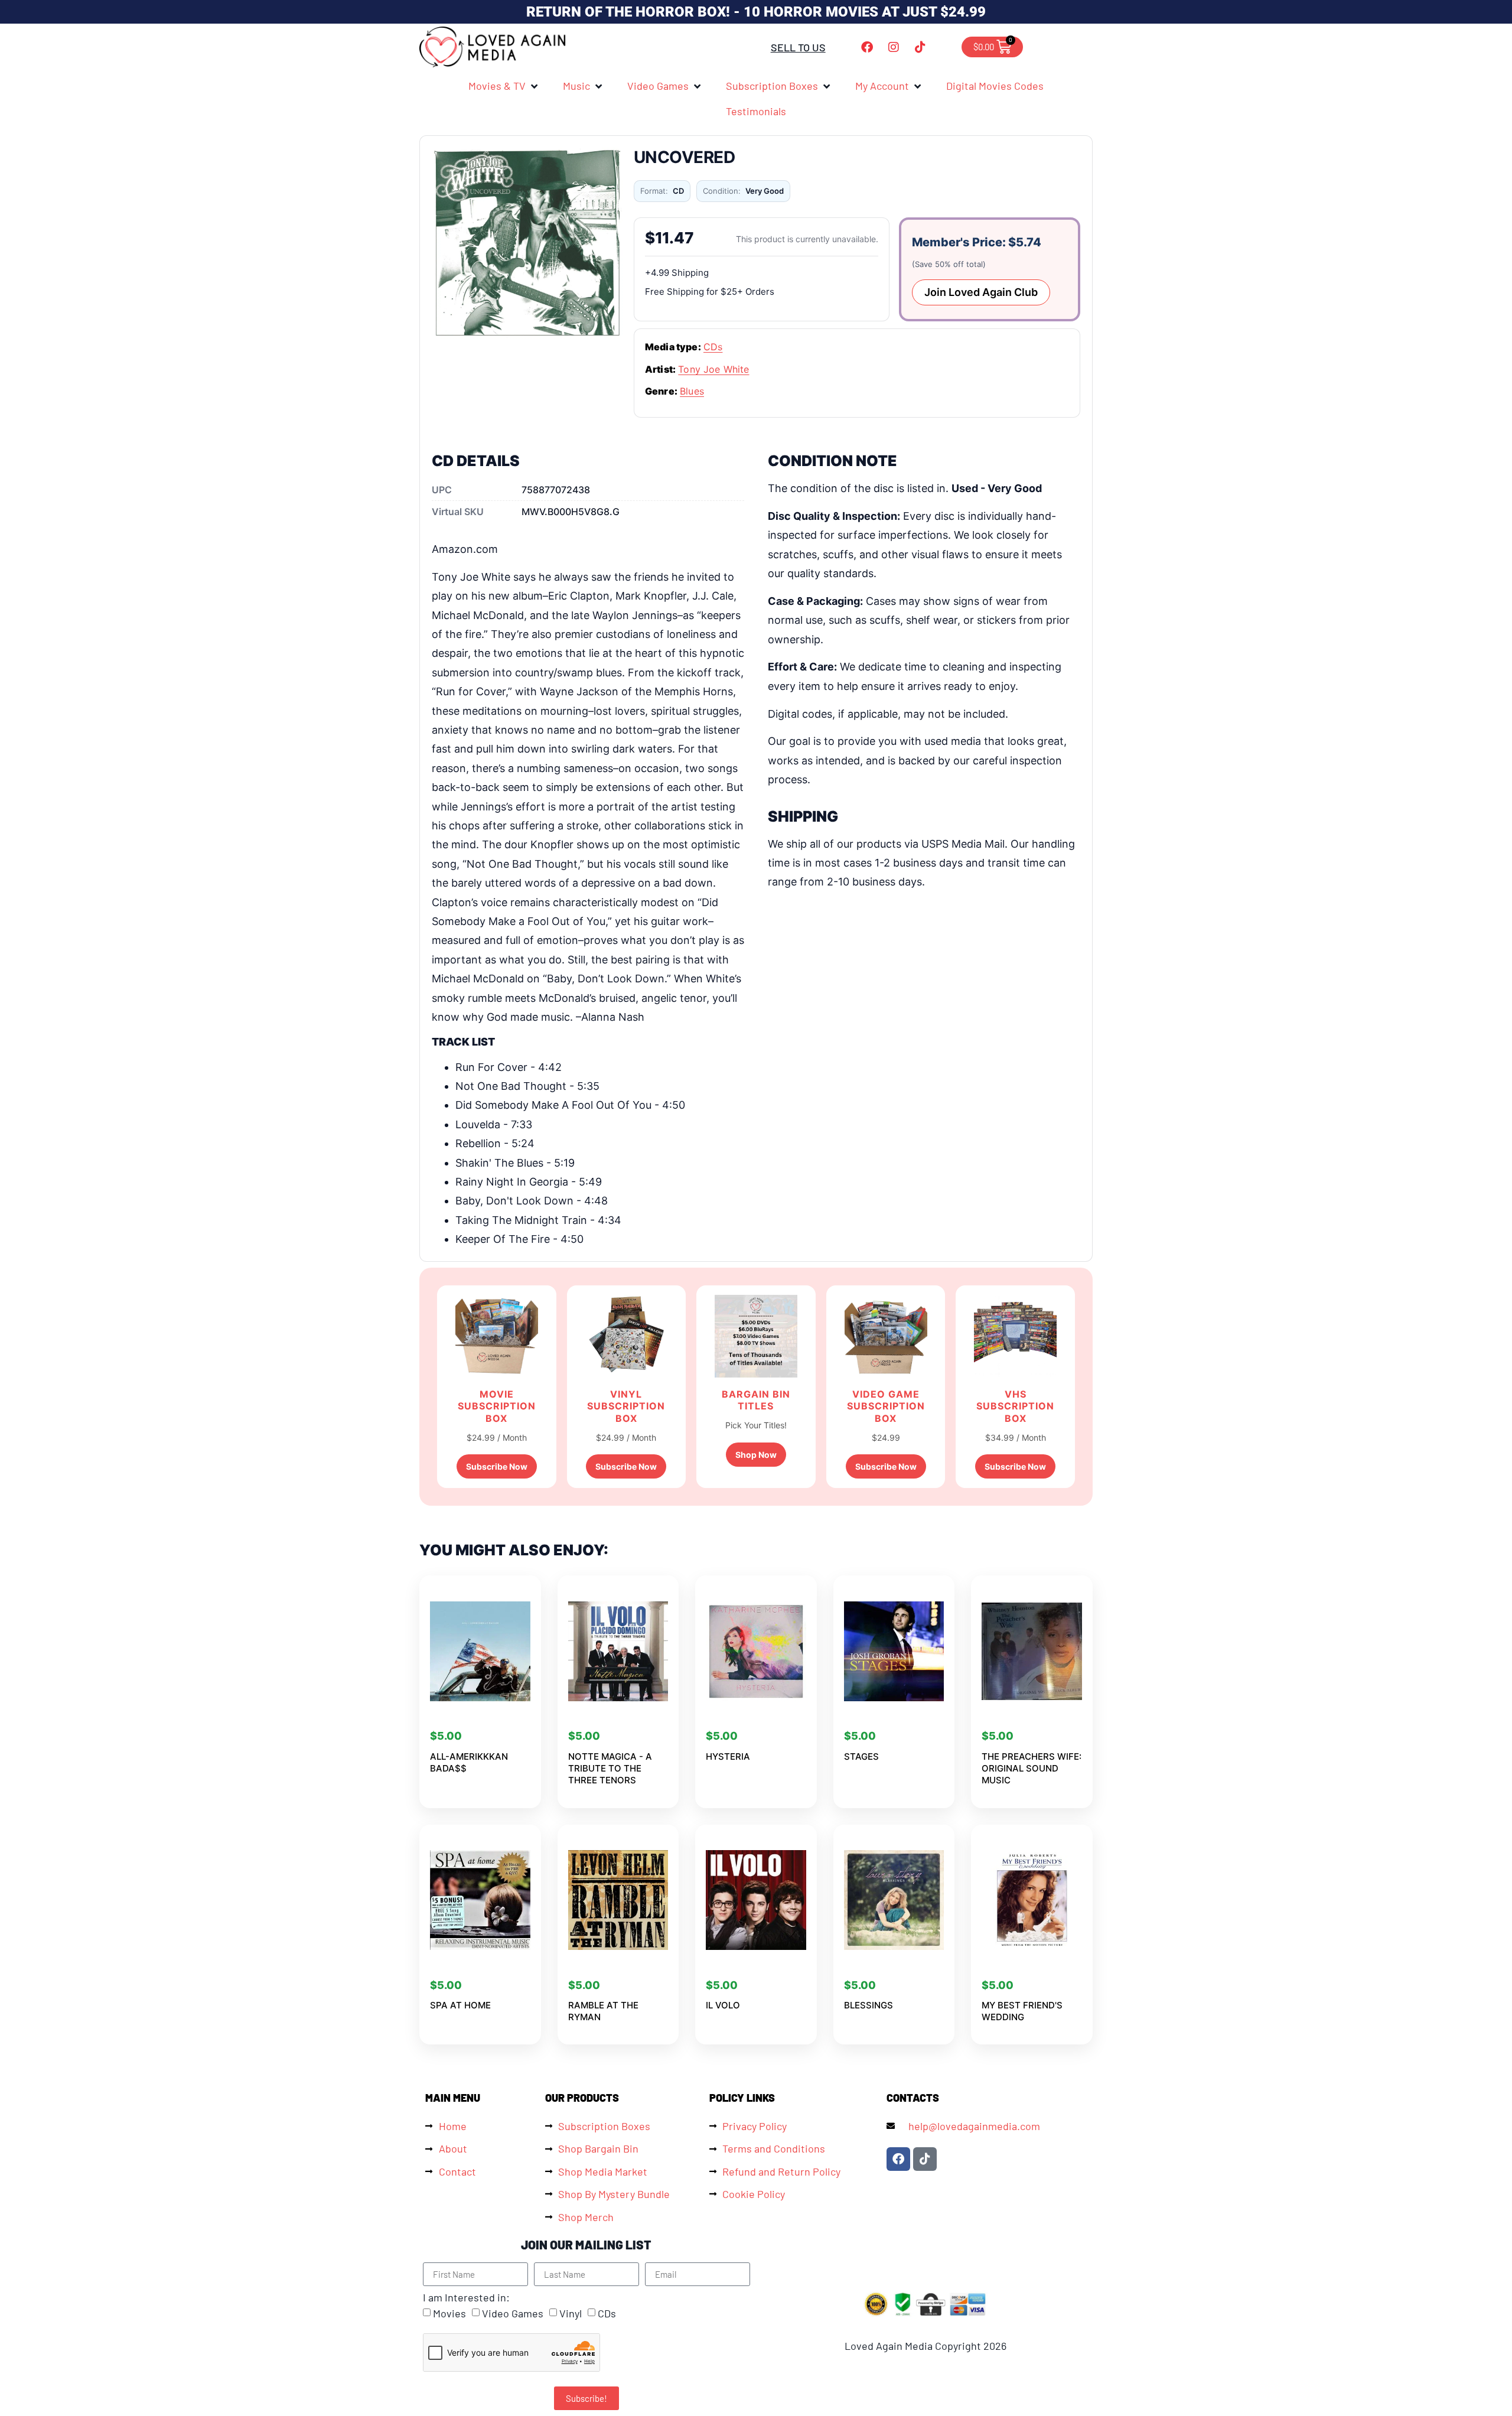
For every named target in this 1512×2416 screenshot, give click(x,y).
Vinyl (571, 2314)
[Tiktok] (920, 47)
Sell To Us (798, 47)
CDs (713, 347)
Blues (692, 391)
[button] (504, 86)
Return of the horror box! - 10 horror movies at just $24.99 (756, 12)
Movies (449, 2314)
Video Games (513, 2314)
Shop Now (756, 1455)
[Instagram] (894, 47)
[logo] (493, 47)
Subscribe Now (497, 1466)
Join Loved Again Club (981, 292)
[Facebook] (867, 47)
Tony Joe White (713, 369)
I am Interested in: (466, 2297)
